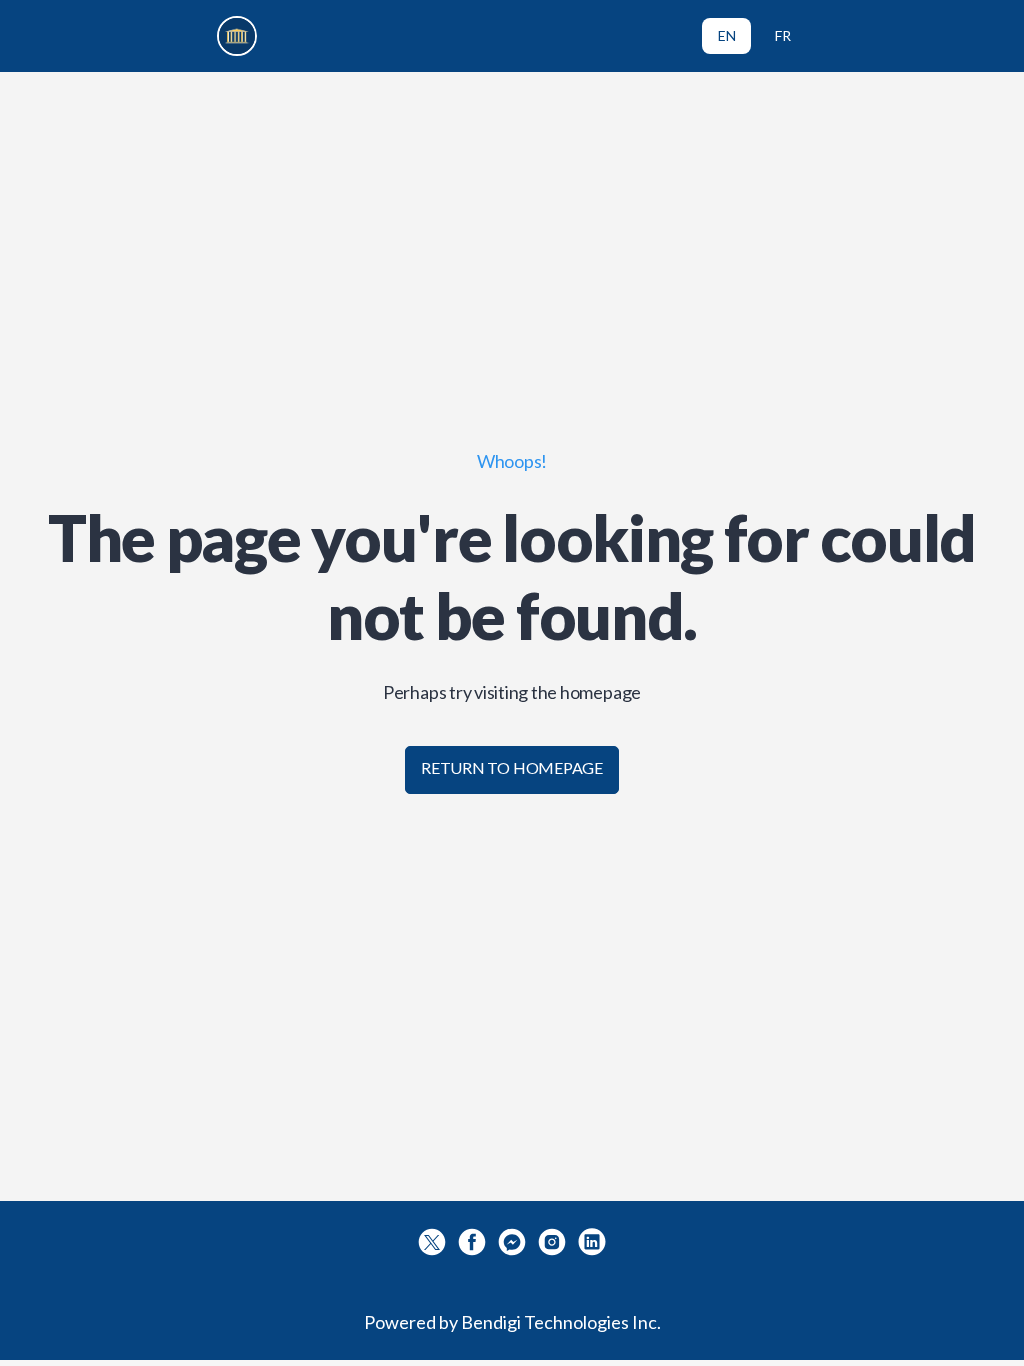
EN (727, 35)
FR (783, 35)
